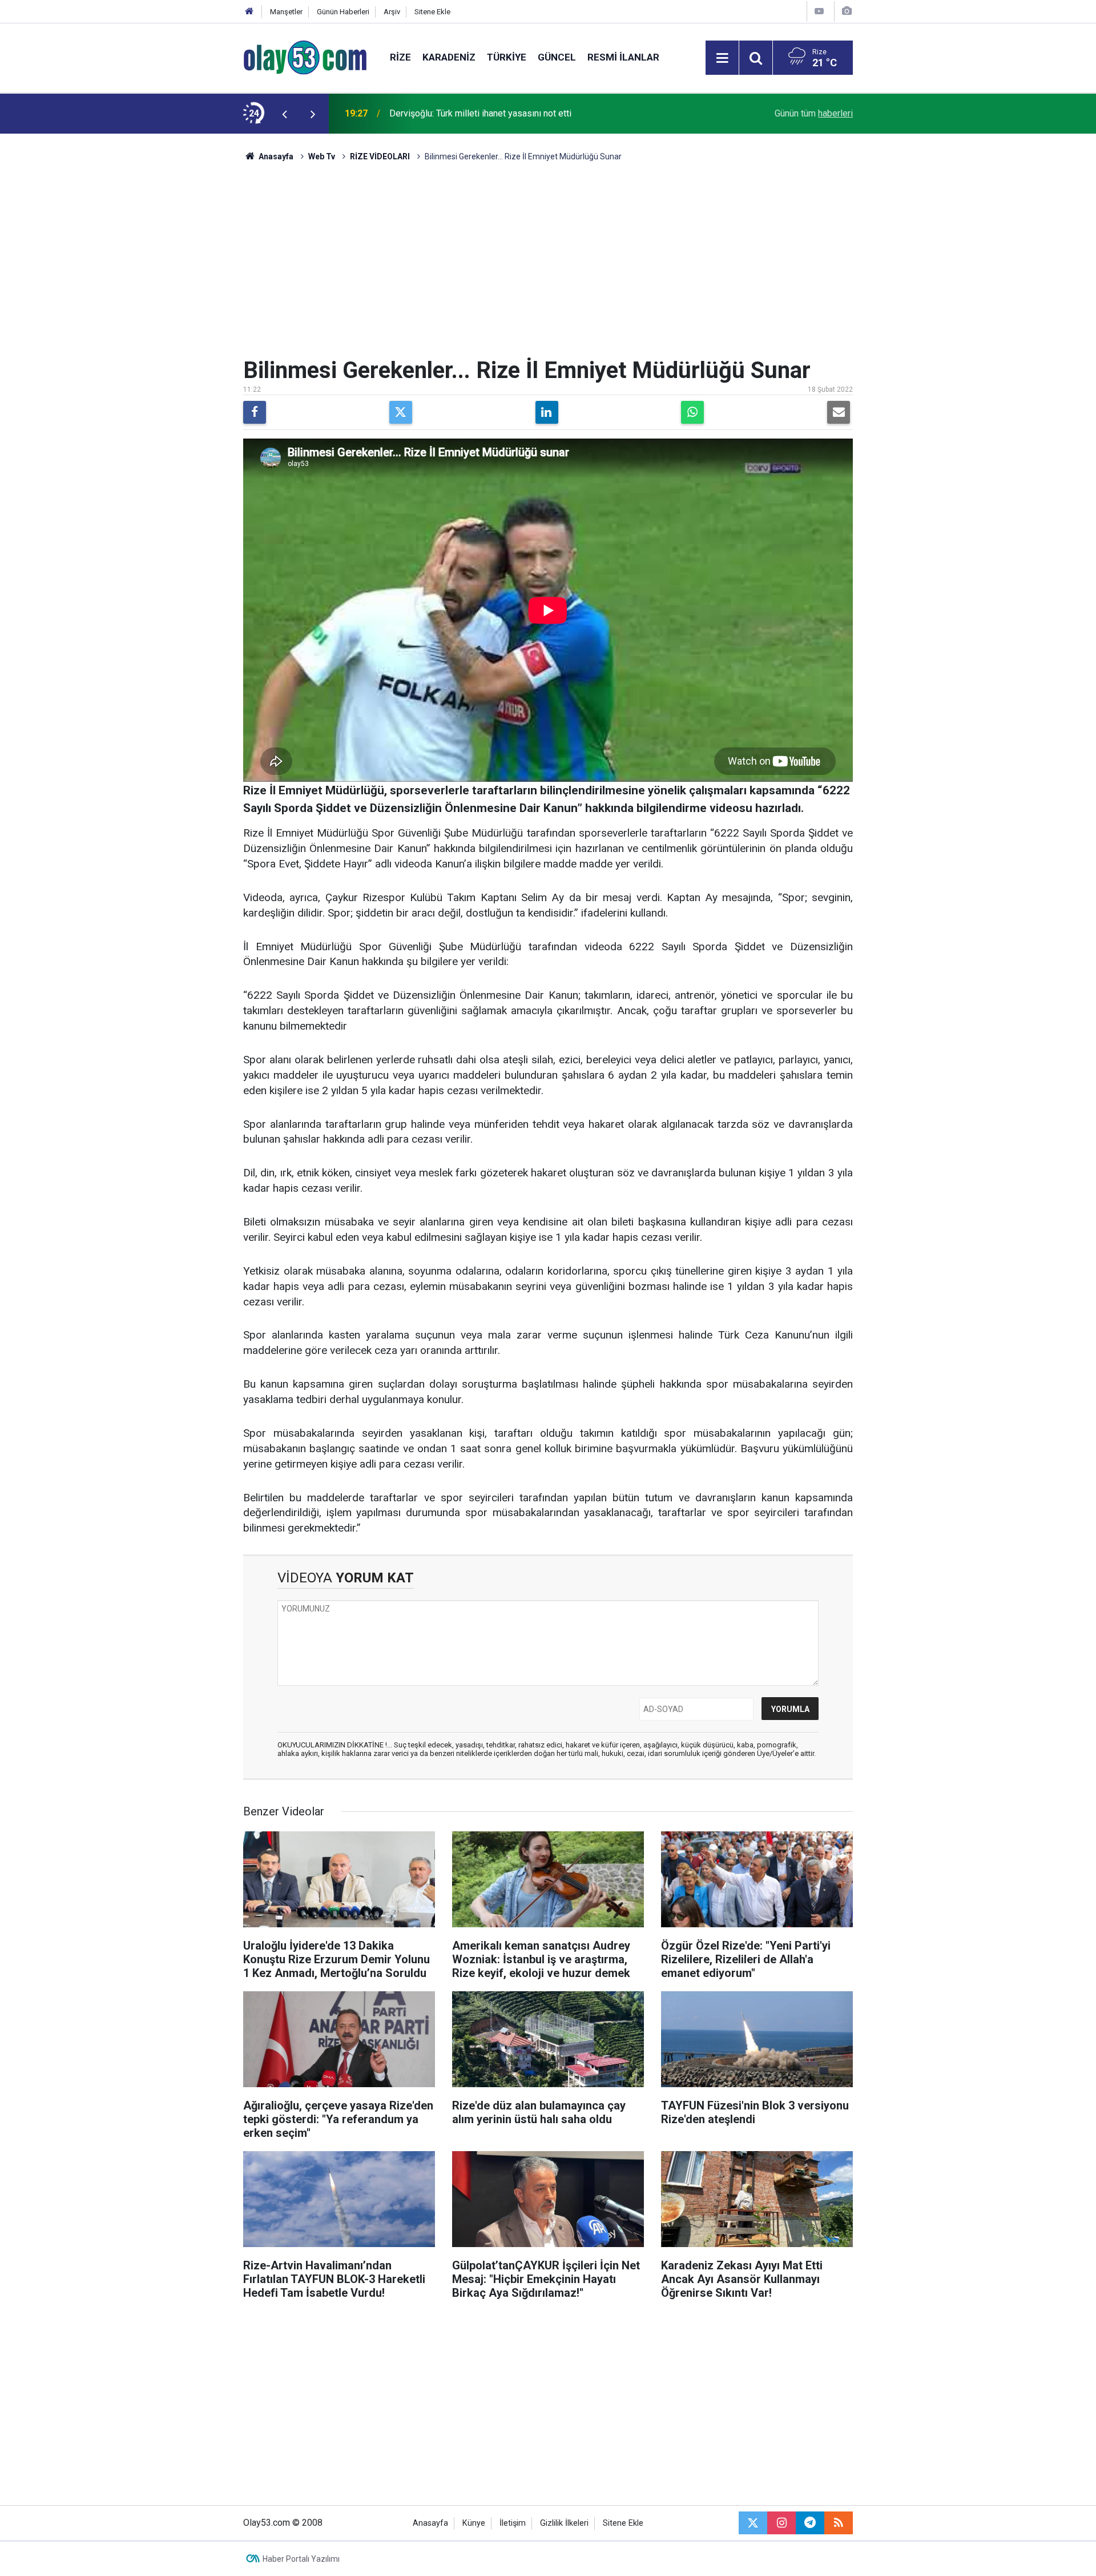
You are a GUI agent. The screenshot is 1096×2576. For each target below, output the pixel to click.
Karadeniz (449, 57)
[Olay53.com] (305, 57)
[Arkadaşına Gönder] (839, 412)
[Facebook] (255, 412)
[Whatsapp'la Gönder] (692, 412)
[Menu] (722, 58)
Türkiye (507, 57)
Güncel (557, 57)
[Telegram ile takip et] (810, 2523)
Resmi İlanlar (623, 57)
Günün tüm (814, 113)
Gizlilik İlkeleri (564, 2523)
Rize (400, 57)
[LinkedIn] (547, 412)
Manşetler (286, 12)
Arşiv (392, 12)
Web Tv (322, 156)
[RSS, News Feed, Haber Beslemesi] (839, 2523)
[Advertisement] (189, 305)
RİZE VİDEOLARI (380, 156)
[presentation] (284, 114)
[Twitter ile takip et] (753, 2523)
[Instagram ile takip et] (781, 2523)
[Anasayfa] (249, 12)
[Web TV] (819, 11)
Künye (474, 2523)
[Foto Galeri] (847, 11)
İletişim (513, 2523)
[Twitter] (401, 412)
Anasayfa (275, 156)
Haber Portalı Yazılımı (301, 2559)
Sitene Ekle (432, 12)
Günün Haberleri (343, 12)
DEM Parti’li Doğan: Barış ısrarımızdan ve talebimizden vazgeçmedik (525, 113)
